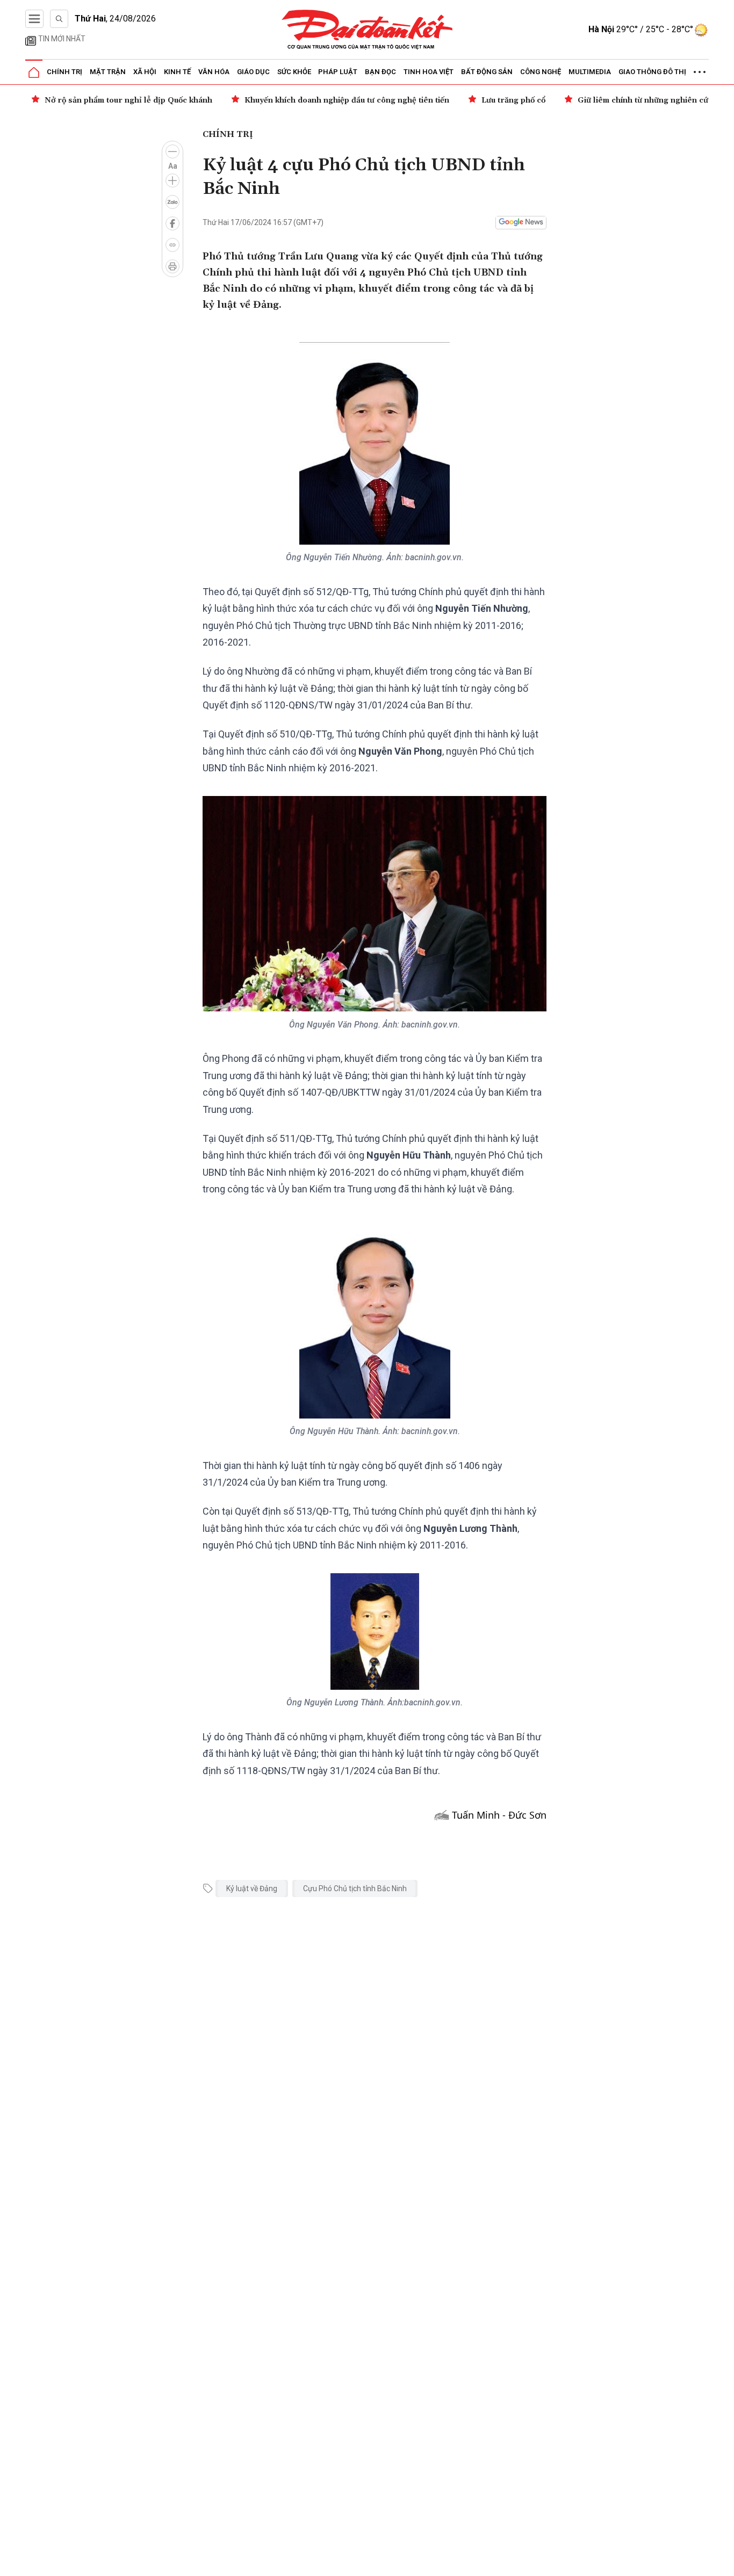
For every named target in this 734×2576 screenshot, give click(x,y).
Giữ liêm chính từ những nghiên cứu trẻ (652, 100)
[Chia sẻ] (724, 2562)
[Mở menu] (34, 19)
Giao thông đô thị (652, 72)
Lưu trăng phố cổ (513, 100)
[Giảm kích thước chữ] (172, 151)
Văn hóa (214, 72)
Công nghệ (541, 72)
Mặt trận (108, 72)
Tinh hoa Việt (429, 72)
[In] (172, 266)
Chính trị (64, 72)
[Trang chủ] (34, 73)
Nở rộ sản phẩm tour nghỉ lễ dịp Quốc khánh (128, 100)
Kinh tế (177, 72)
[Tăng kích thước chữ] (172, 180)
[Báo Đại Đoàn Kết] (367, 30)
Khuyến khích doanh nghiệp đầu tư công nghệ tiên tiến (347, 100)
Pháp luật (338, 72)
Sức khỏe (294, 72)
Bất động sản (487, 72)
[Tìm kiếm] (59, 19)
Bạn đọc (380, 72)
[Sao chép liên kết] (172, 245)
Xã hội (145, 72)
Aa (173, 166)
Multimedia (590, 72)
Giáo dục (253, 72)
